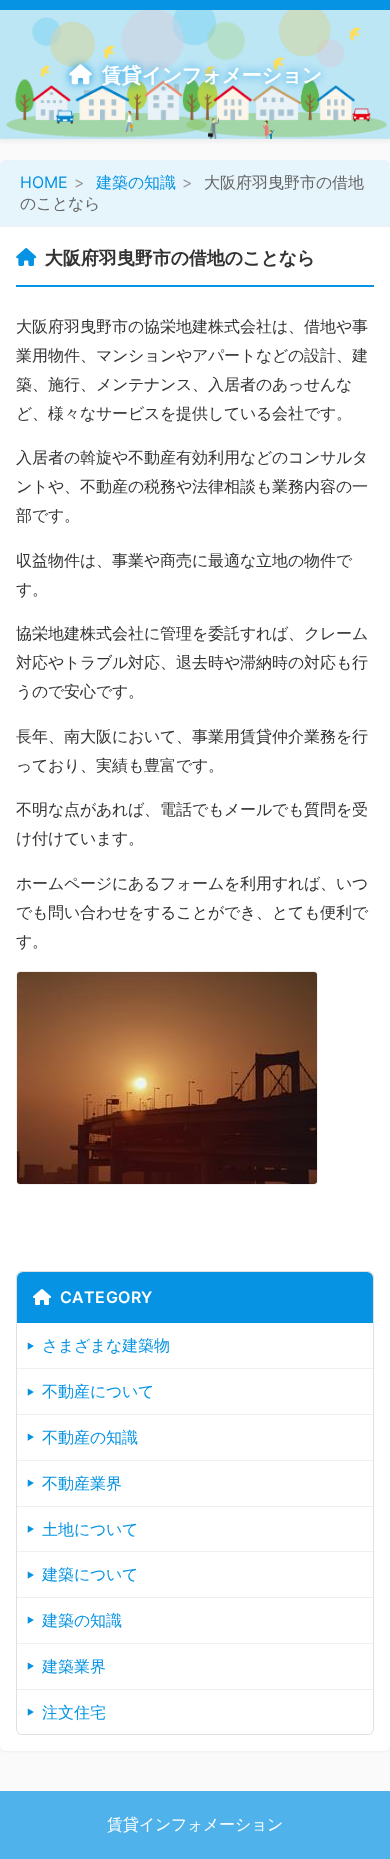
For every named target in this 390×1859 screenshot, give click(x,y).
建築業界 (74, 1666)
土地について (90, 1529)
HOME (44, 182)
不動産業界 (82, 1483)
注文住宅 (74, 1712)
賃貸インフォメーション (212, 75)
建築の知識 (136, 182)
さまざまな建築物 (106, 1345)
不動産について (98, 1391)
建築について (90, 1574)
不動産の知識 (90, 1437)
